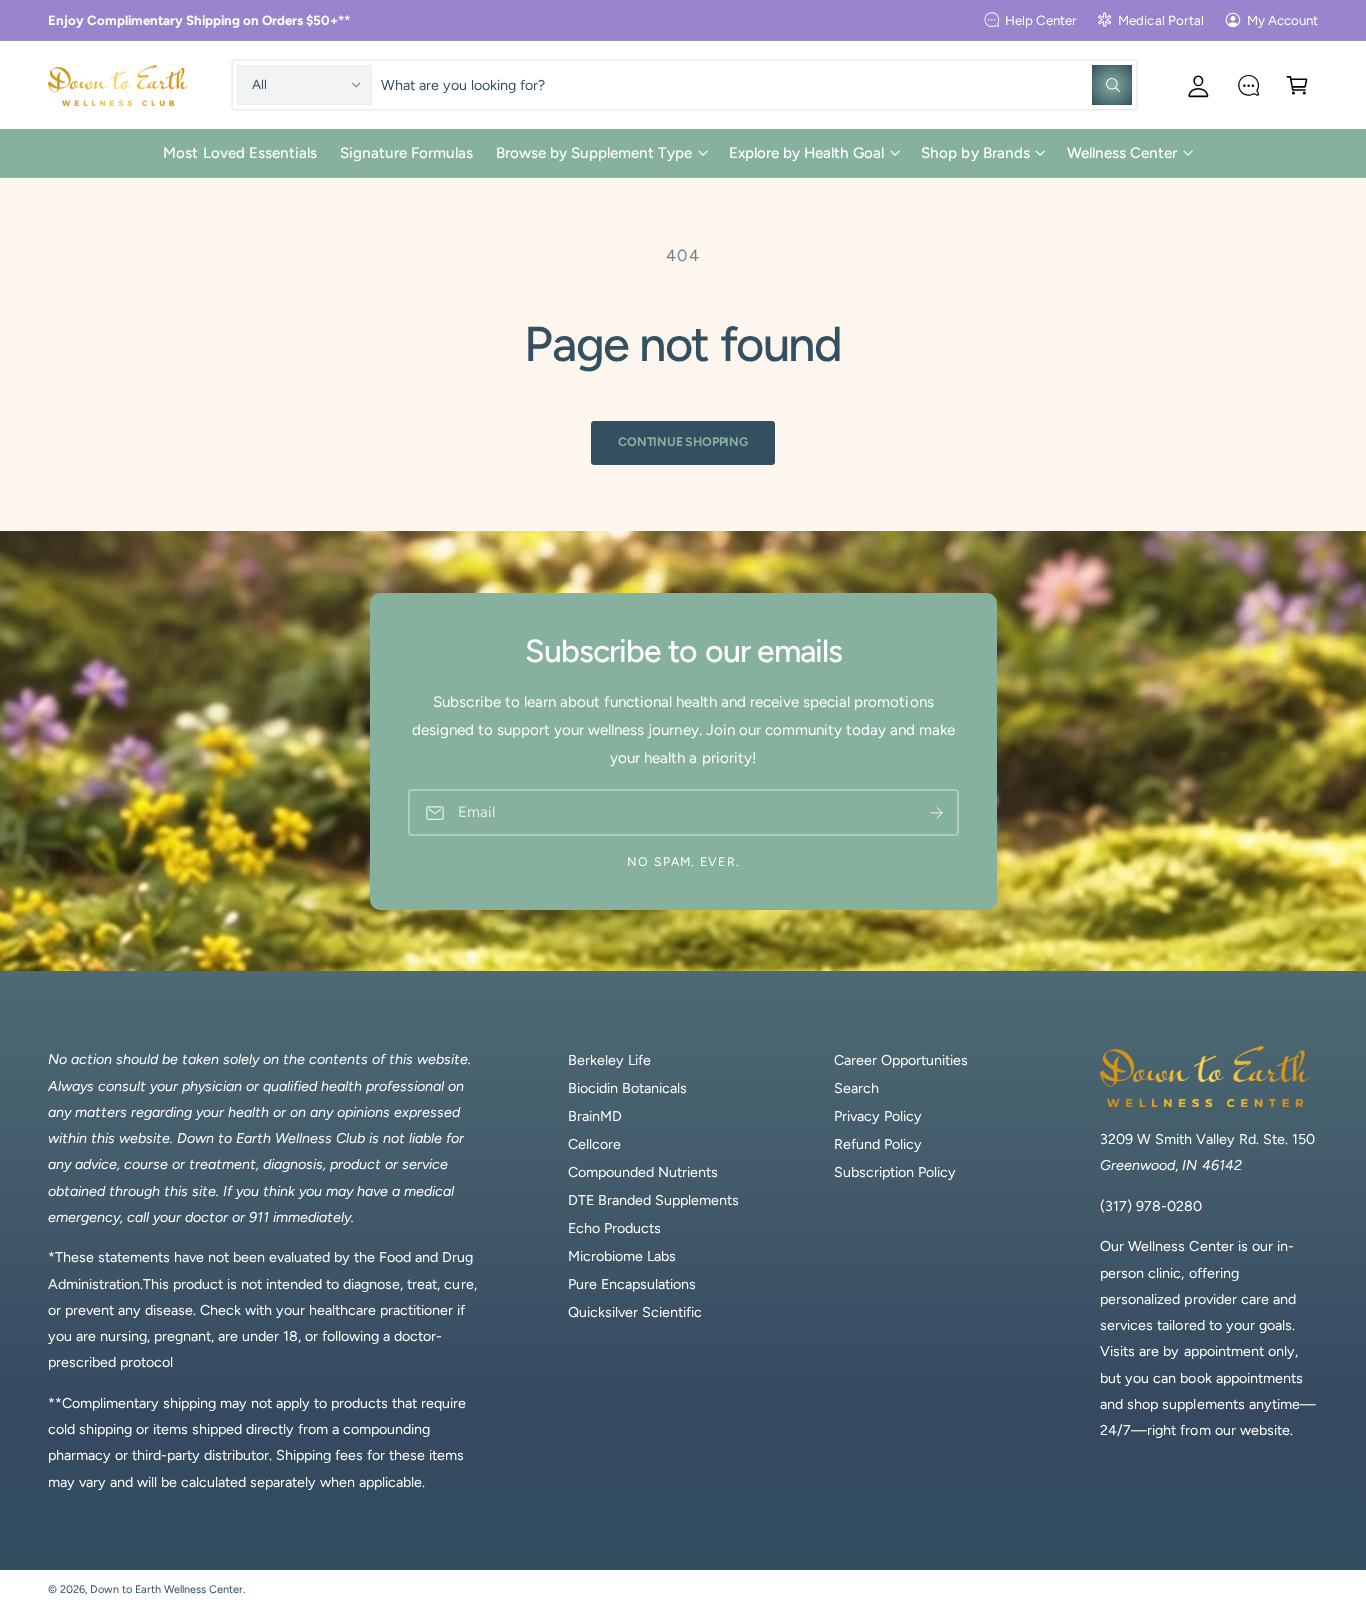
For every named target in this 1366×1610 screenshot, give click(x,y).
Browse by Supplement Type (594, 153)
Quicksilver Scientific (635, 1312)
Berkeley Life (609, 1060)
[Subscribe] (936, 812)
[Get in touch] (1248, 84)
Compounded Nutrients (643, 1172)
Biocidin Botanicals (627, 1088)
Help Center (1041, 20)
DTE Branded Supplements (653, 1200)
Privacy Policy (878, 1116)
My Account (1282, 20)
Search (856, 1088)
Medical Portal (1160, 20)
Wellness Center (1122, 153)
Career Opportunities (901, 1060)
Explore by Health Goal (806, 153)
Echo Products (614, 1228)
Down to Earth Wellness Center (166, 1589)
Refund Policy (878, 1144)
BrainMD (595, 1116)
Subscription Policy (895, 1172)
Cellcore (594, 1144)
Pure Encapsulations (632, 1284)
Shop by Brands (975, 153)
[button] (1297, 84)
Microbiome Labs (622, 1256)
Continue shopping (683, 441)
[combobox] (756, 84)
